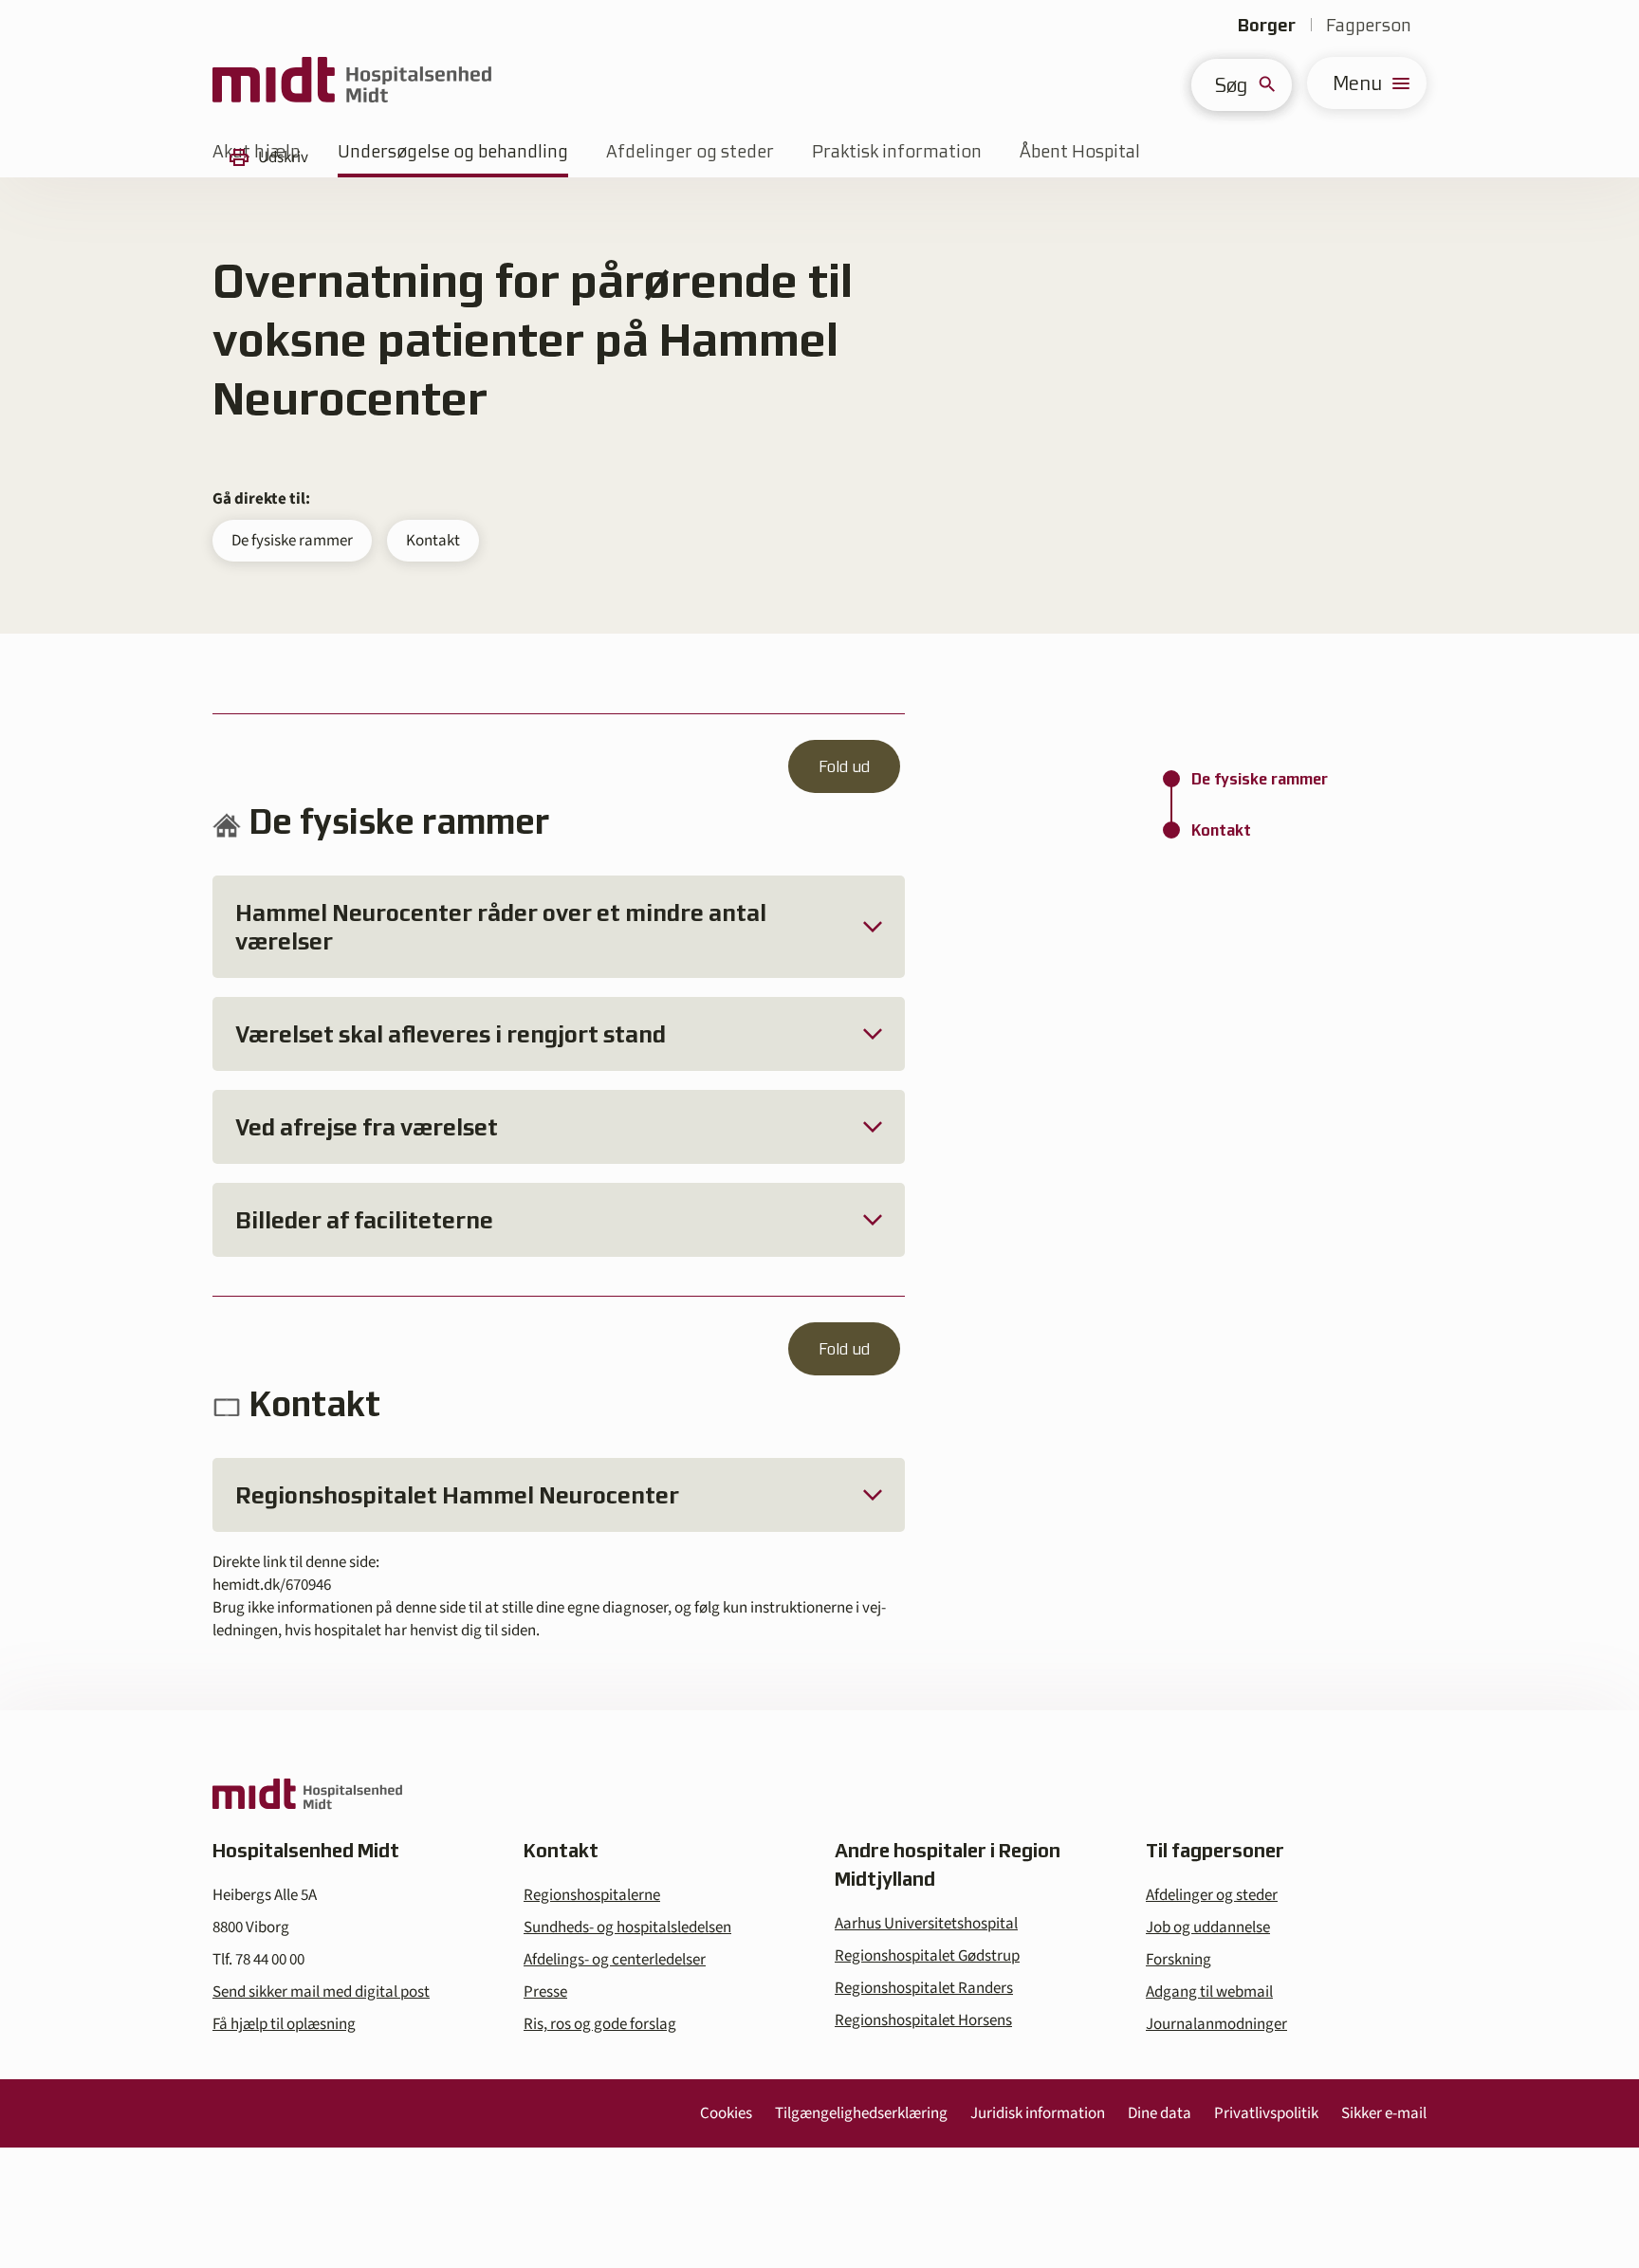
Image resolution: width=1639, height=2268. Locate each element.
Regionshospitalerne (592, 1895)
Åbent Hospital (1080, 151)
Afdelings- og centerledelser (615, 1960)
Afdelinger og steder (690, 151)
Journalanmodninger (1216, 2024)
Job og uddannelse (1208, 1927)
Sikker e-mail (1384, 2113)
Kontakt (433, 541)
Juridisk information (1038, 2113)
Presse (545, 1992)
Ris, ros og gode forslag (600, 2024)
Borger (1267, 25)
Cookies (726, 2113)
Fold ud (844, 766)
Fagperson (1369, 25)
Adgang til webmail (1209, 1992)
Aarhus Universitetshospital (926, 1924)
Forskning (1179, 1960)
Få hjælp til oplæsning (284, 2024)
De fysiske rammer (292, 541)
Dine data (1160, 2113)
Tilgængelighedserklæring (861, 2113)
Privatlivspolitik (1266, 2113)
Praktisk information (897, 151)
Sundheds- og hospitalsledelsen (627, 1927)
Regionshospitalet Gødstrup (927, 1956)
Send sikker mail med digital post (321, 1992)
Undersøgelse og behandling (453, 151)
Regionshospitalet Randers (924, 1988)
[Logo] (352, 83)
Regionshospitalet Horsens (923, 2020)
